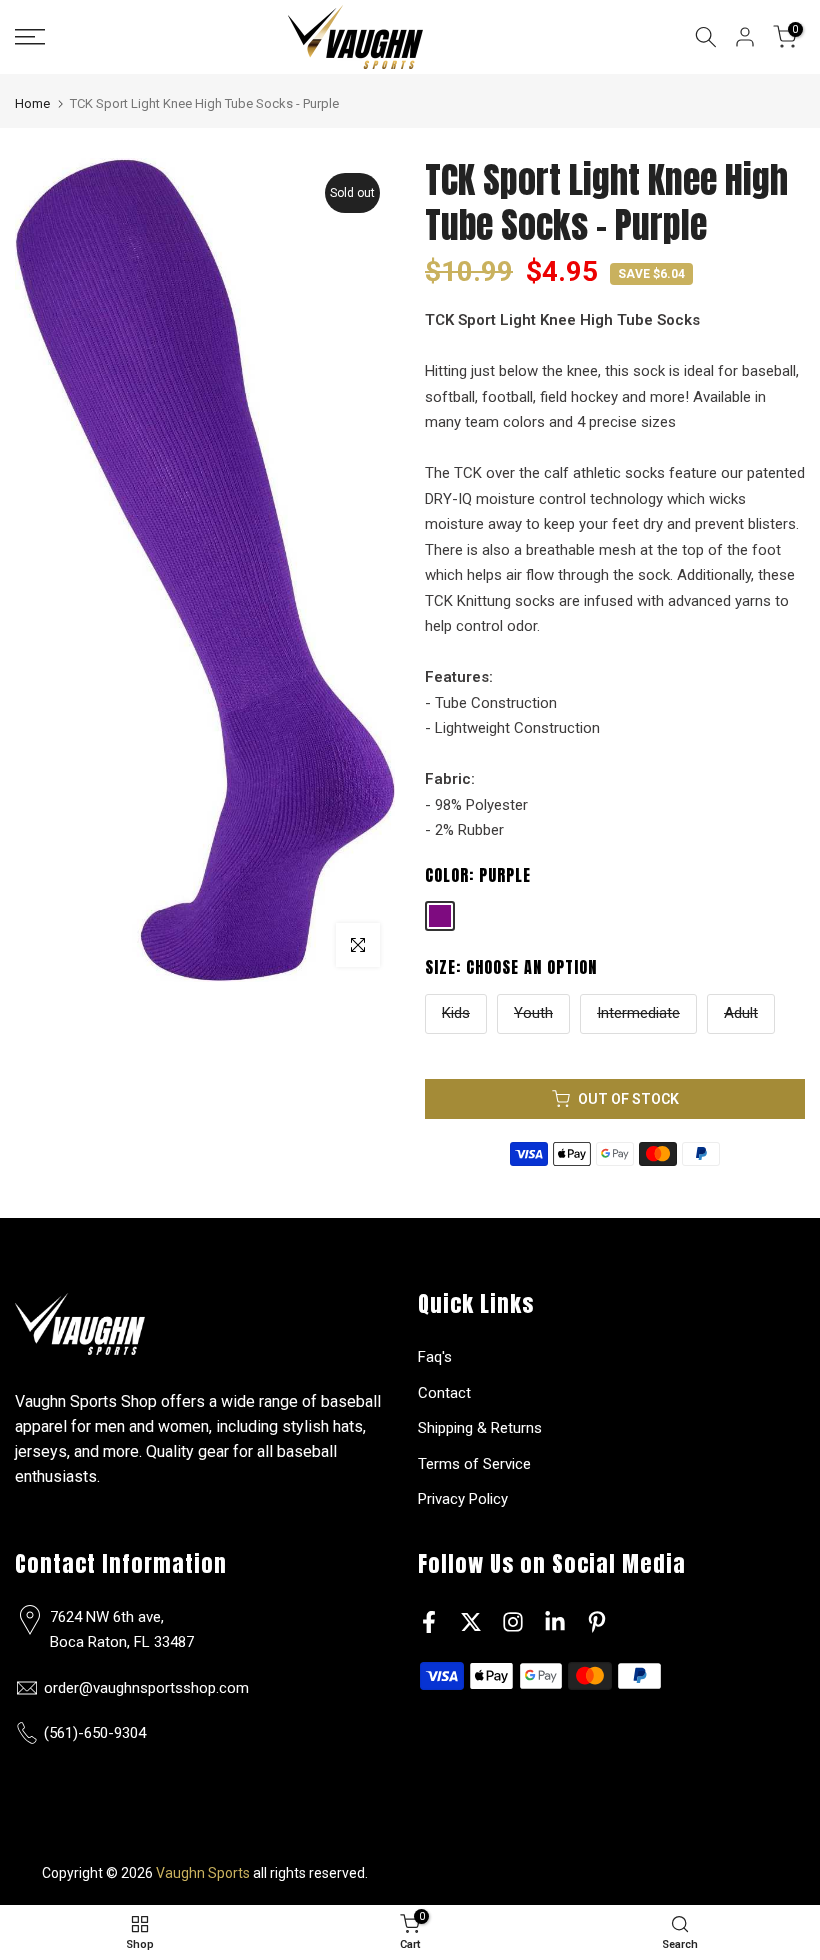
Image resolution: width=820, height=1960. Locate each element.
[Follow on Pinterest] (597, 1622)
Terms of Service (474, 1464)
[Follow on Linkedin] (555, 1622)
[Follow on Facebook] (429, 1622)
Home (32, 103)
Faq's (435, 1357)
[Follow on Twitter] (471, 1622)
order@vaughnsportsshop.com (146, 1688)
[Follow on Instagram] (513, 1622)
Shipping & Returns (480, 1428)
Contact (444, 1393)
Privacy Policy (463, 1499)
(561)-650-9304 (95, 1733)
